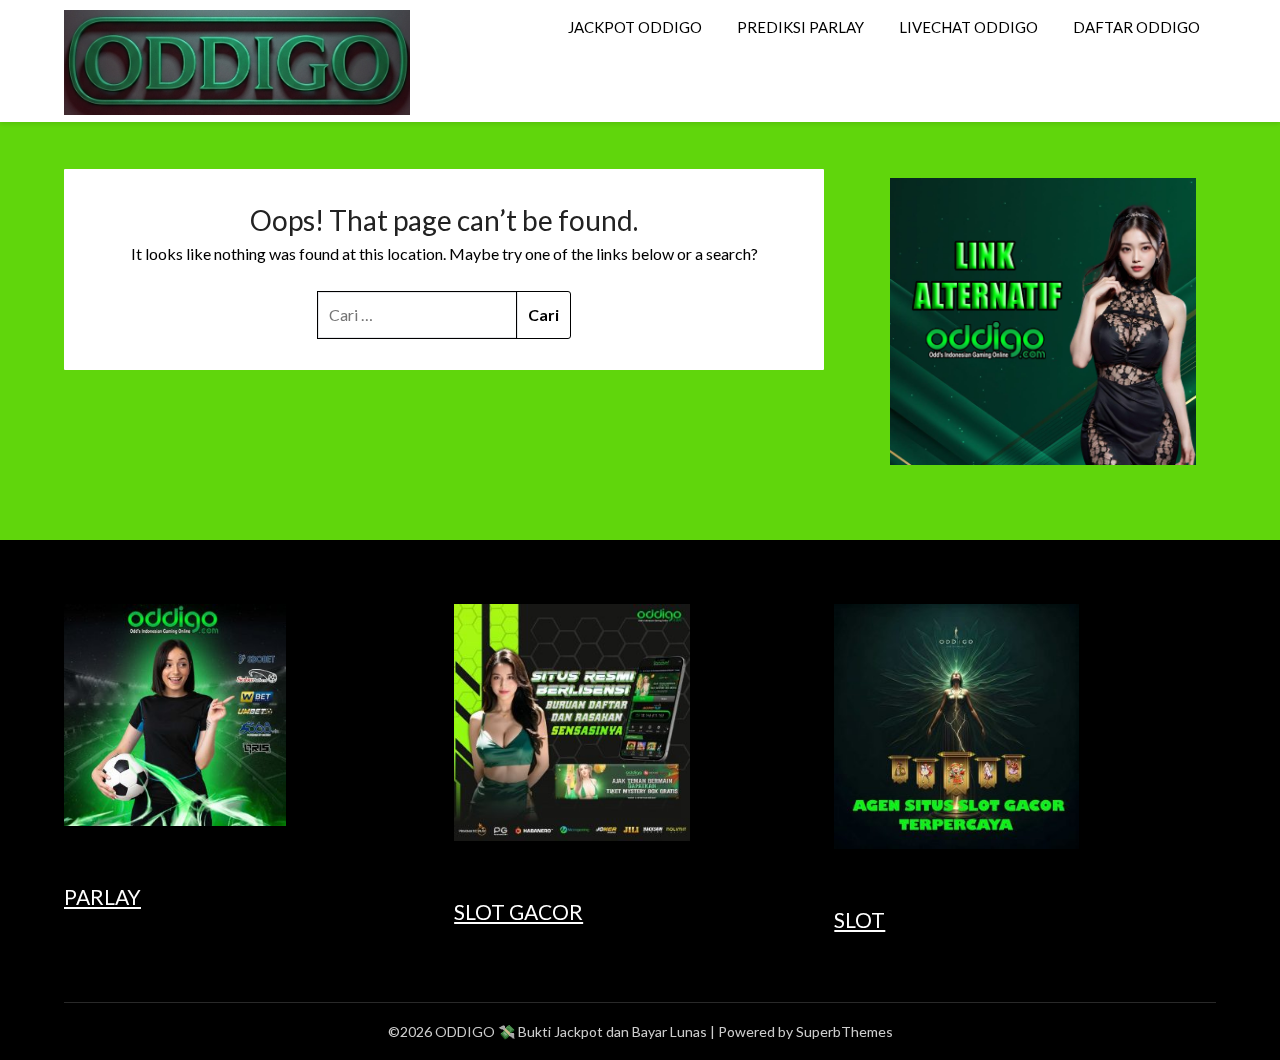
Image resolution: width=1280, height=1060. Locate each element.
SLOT (859, 919)
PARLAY (102, 896)
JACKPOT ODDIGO (635, 27)
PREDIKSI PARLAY (800, 27)
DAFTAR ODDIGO (1136, 27)
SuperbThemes (844, 1031)
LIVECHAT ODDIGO (968, 27)
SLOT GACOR (518, 911)
